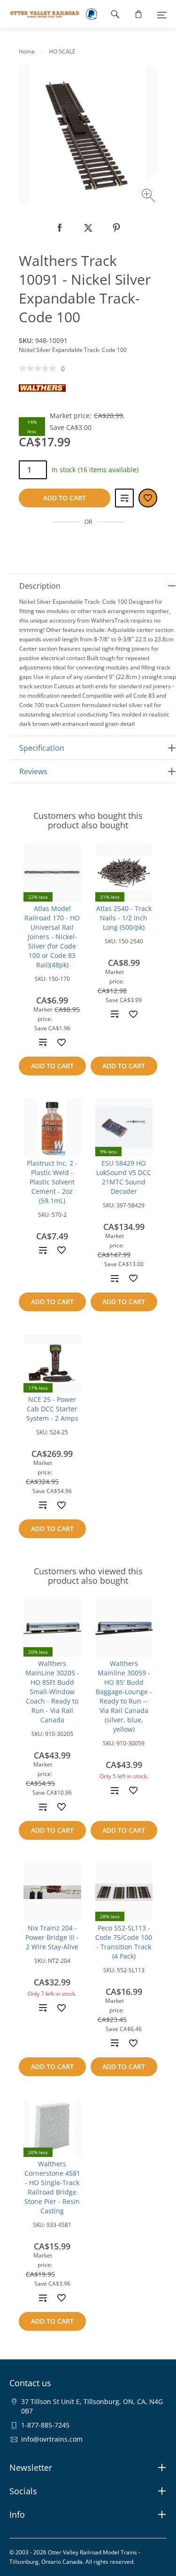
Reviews (33, 771)
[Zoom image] (149, 197)
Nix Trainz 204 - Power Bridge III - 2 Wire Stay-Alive (52, 1937)
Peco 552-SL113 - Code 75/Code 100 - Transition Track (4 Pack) (124, 1942)
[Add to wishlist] (61, 1043)
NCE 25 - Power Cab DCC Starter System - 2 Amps (52, 1409)
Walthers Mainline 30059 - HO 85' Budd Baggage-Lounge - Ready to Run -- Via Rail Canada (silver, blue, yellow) (124, 1696)
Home (27, 51)
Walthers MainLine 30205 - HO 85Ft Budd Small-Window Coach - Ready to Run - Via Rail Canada (52, 1692)
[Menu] (162, 14)
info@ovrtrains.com (52, 2439)
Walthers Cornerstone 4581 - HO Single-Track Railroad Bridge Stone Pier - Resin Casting (52, 2187)
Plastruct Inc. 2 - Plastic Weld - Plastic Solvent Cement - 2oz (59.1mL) (52, 1182)
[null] (60, 228)
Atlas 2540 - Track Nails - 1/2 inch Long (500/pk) (124, 918)
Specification (42, 748)
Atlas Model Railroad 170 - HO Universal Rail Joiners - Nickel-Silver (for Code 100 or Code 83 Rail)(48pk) (52, 937)
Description (40, 586)
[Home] (40, 14)
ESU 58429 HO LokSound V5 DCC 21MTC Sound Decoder (124, 1177)
